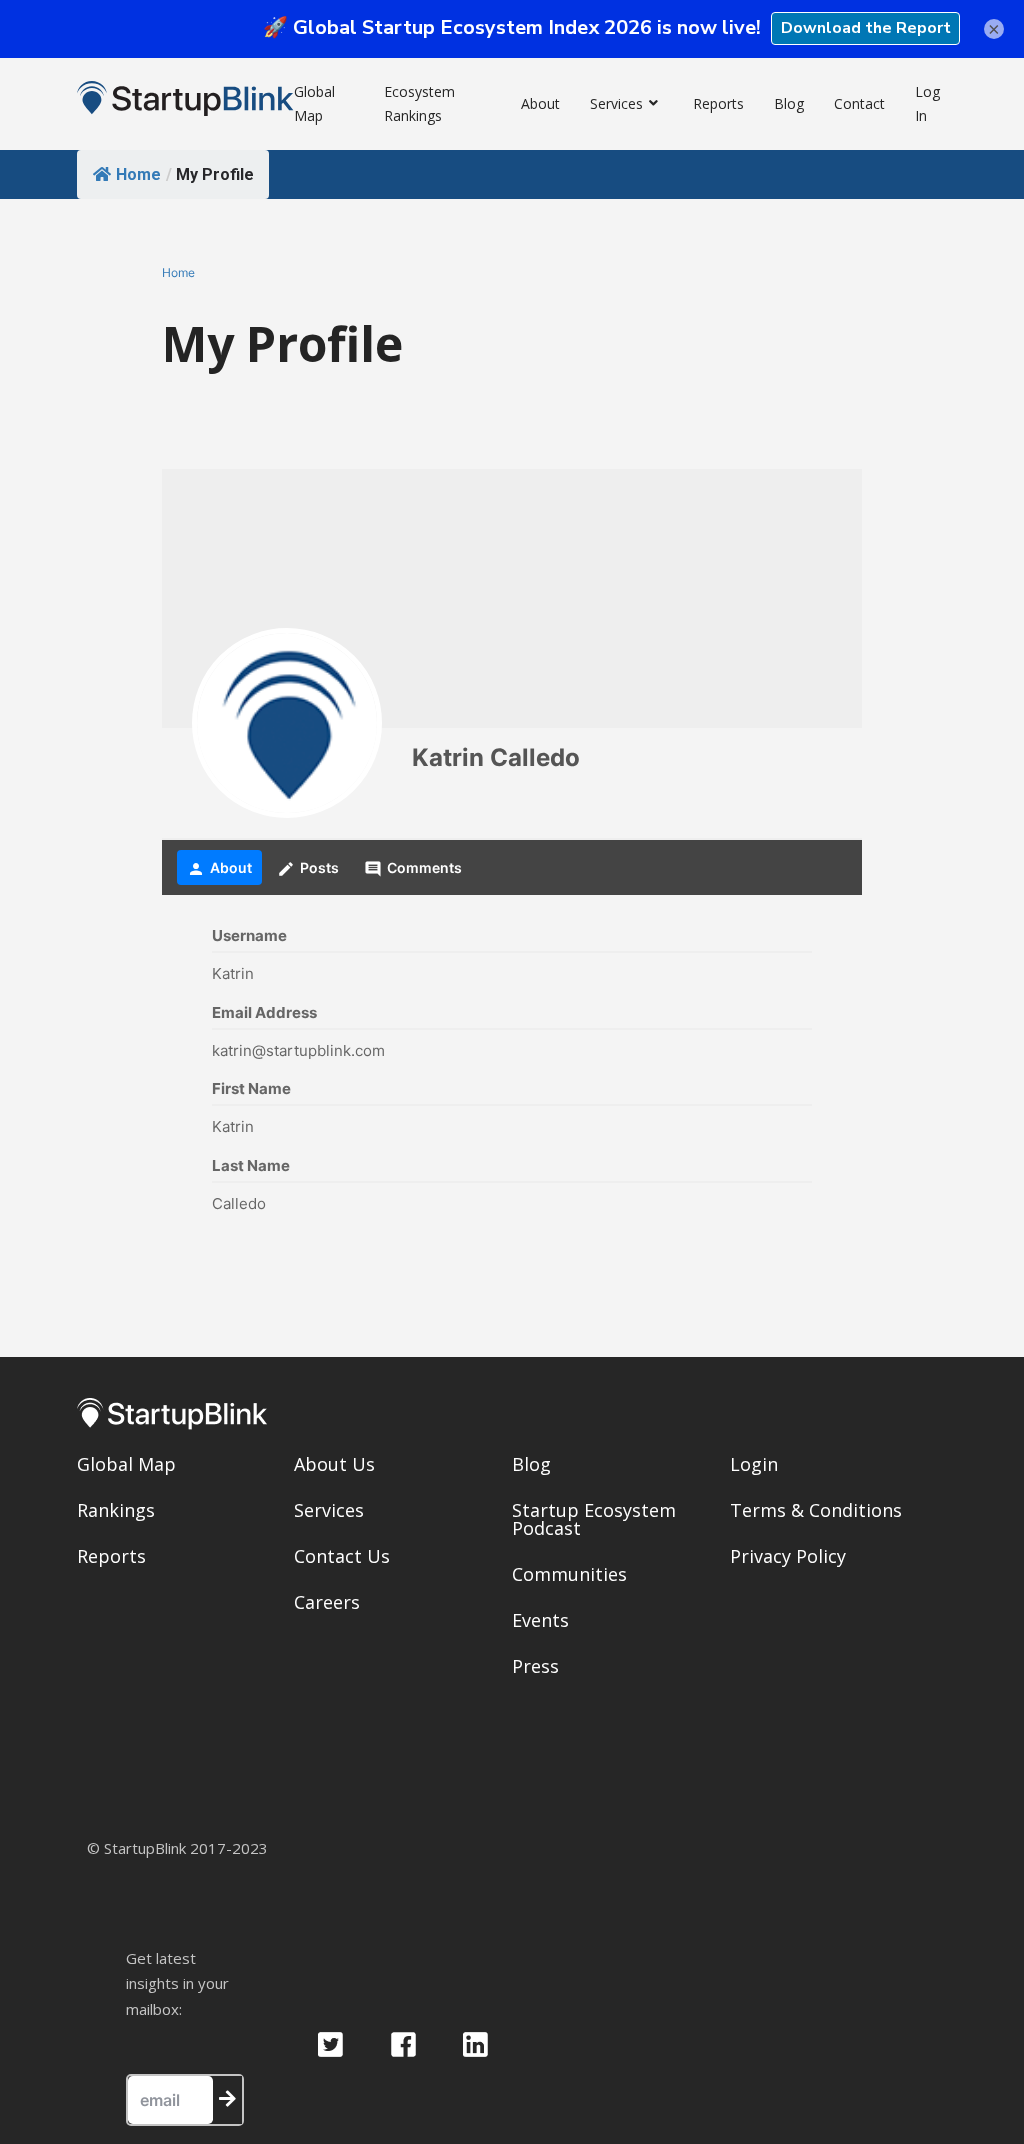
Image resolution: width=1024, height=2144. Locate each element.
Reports (718, 103)
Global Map (314, 103)
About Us (334, 1464)
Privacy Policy (788, 1556)
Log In (927, 103)
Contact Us (342, 1556)
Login (754, 1464)
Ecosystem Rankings (419, 103)
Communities (569, 1574)
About (540, 103)
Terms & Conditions (816, 1510)
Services (616, 103)
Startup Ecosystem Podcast (594, 1519)
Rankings (116, 1510)
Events (540, 1620)
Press (535, 1666)
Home (138, 174)
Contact (859, 103)
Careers (327, 1602)
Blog (789, 103)
